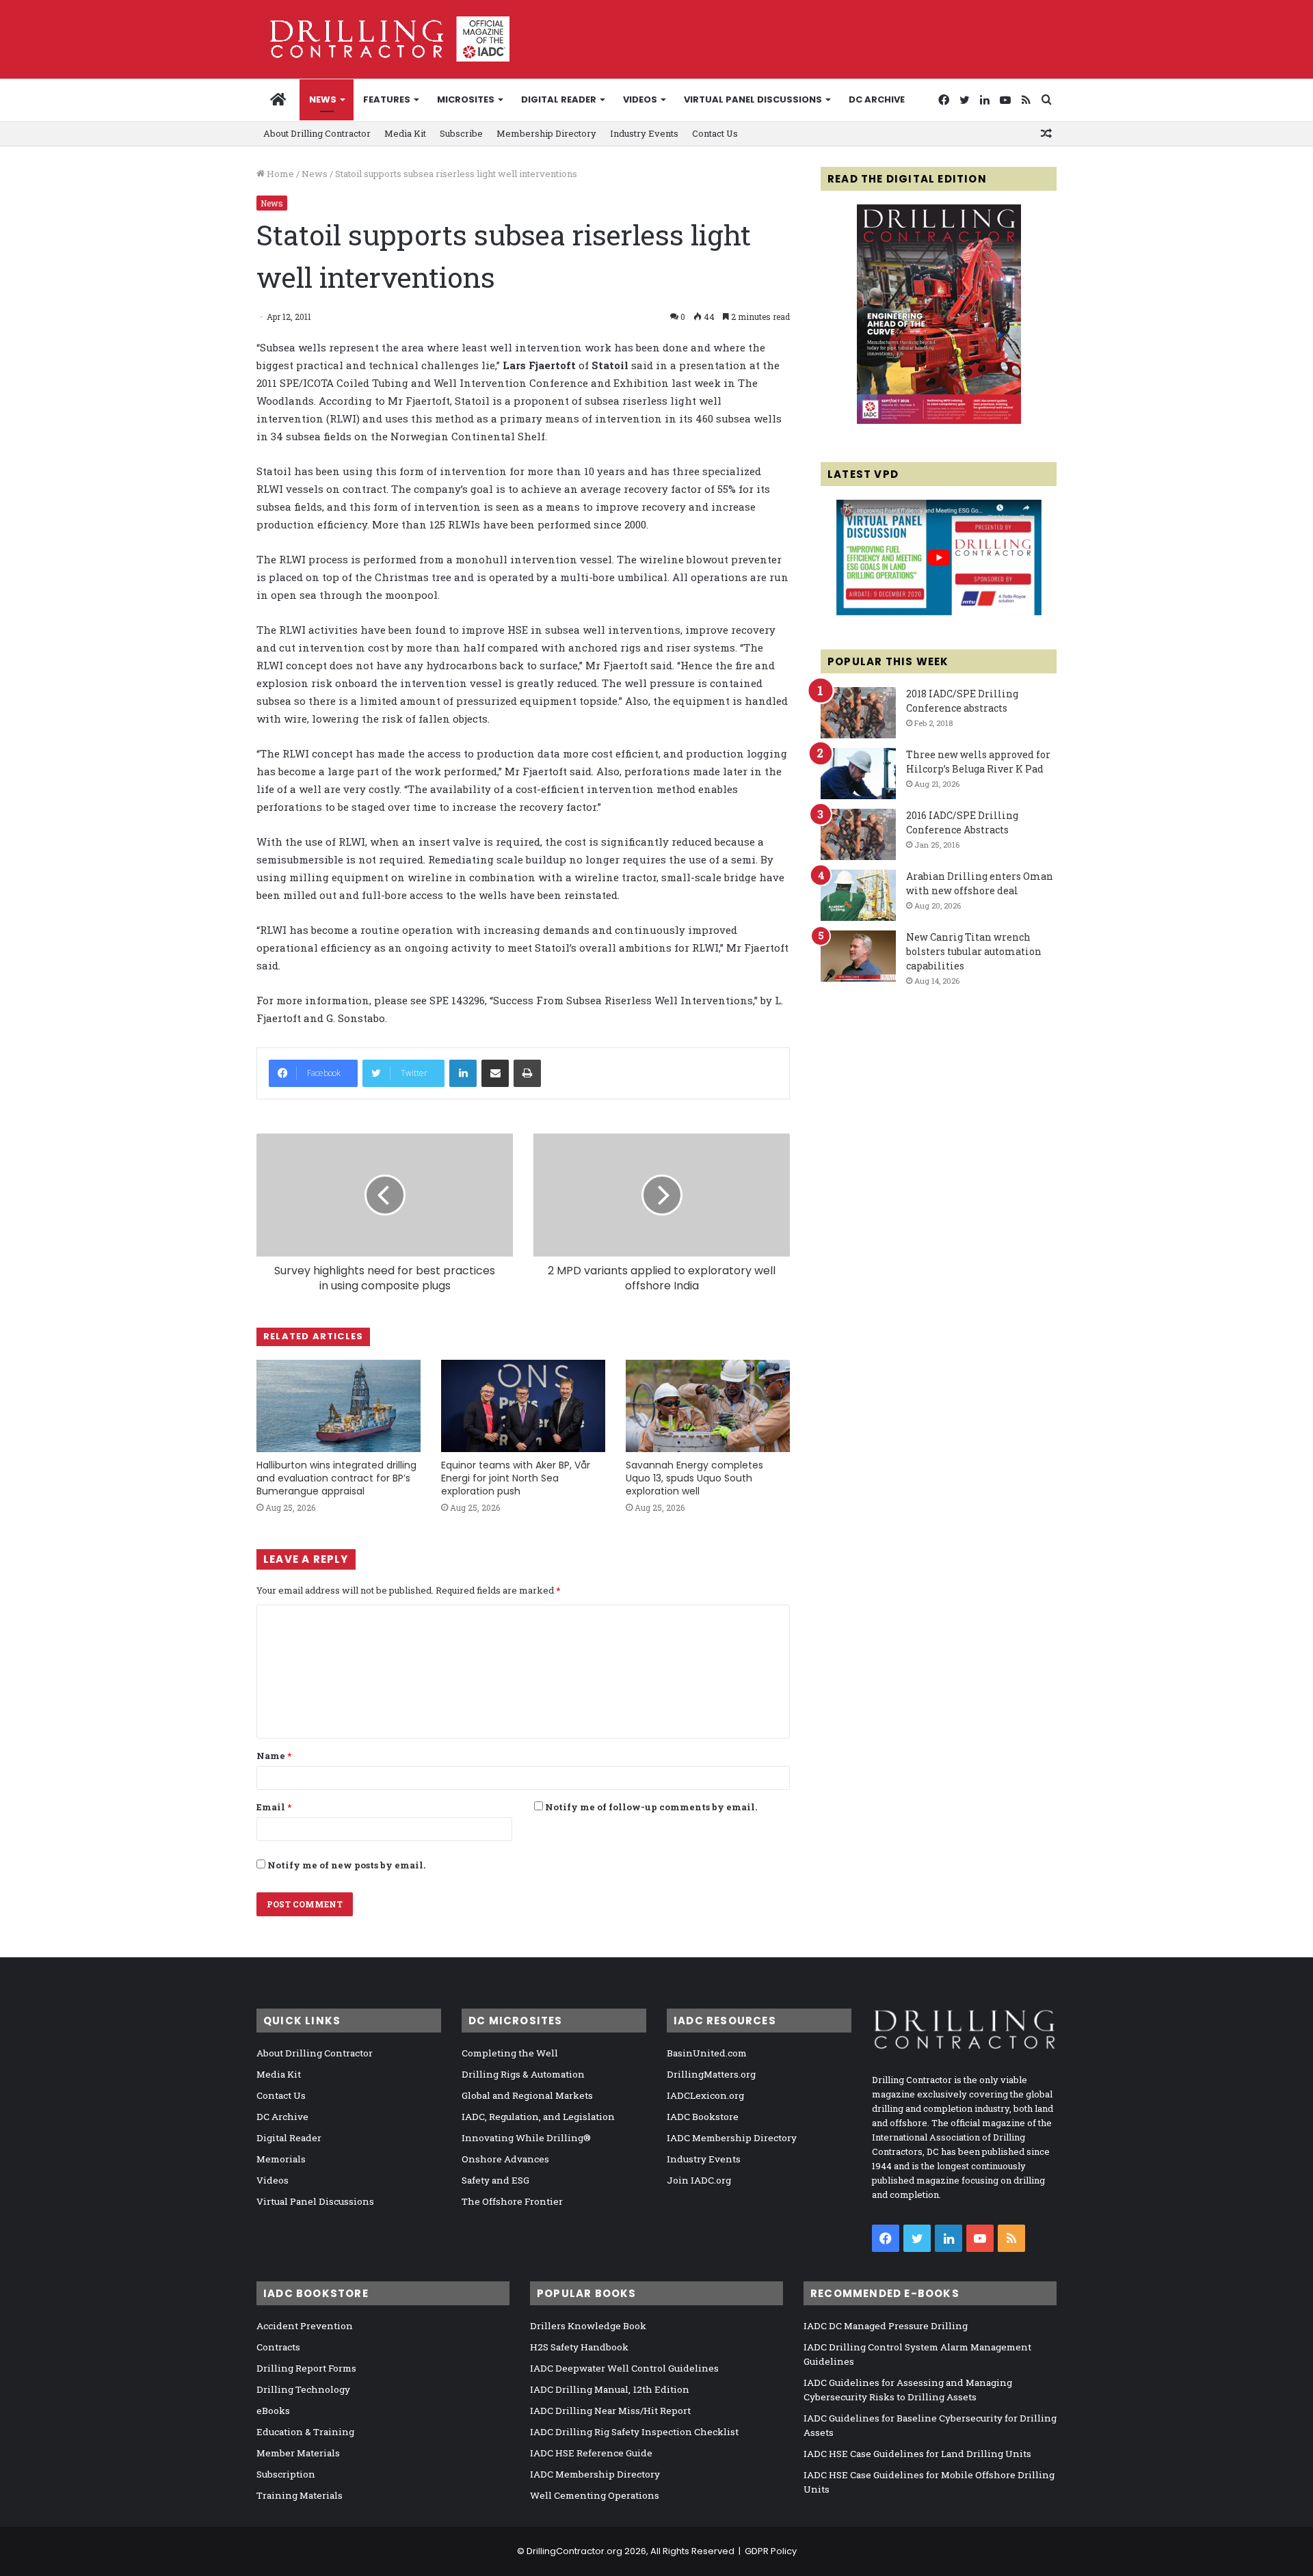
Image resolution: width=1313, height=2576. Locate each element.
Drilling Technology (303, 2389)
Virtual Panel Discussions (753, 99)
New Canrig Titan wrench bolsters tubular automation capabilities (974, 951)
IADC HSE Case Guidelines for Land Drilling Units (917, 2454)
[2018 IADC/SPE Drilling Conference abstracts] (858, 713)
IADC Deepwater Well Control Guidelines (624, 2368)
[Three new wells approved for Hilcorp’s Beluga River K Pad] (858, 774)
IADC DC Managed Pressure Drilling (886, 2326)
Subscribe (461, 133)
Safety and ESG (495, 2180)
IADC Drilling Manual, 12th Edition (610, 2389)
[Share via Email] (495, 1073)
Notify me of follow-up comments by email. (651, 1807)
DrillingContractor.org (574, 2551)
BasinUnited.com (707, 2053)
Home (279, 174)
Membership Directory (546, 133)
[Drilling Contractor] (383, 39)
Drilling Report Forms (306, 2368)
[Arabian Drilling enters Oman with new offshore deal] (858, 895)
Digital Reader (559, 99)
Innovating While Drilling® (526, 2138)
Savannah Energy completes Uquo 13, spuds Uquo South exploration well (694, 1478)
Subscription (286, 2474)
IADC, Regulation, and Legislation (538, 2117)
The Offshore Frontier (512, 2201)
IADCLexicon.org (705, 2095)
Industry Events (644, 133)
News (323, 99)
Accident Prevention (305, 2326)
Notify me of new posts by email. (346, 1865)
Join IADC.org (699, 2180)
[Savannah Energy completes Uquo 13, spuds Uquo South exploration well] (708, 1406)
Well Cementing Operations (595, 2495)
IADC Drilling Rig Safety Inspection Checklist (634, 2432)
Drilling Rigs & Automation (523, 2074)
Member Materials (298, 2453)
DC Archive (877, 99)
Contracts (278, 2347)
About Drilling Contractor (317, 133)
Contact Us (715, 133)
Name (274, 1756)
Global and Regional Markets (527, 2095)
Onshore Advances (505, 2159)
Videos (640, 99)
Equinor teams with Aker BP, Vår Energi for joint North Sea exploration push (516, 1478)
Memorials (281, 2159)
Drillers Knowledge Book (588, 2326)
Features (387, 99)
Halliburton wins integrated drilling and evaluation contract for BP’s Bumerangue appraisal (336, 1478)
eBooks (273, 2411)
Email (274, 1807)
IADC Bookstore (703, 2117)
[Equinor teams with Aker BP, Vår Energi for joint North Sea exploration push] (523, 1406)
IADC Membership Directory (732, 2138)
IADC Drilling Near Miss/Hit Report (610, 2411)
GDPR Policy (771, 2551)
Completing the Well (510, 2053)
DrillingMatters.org (711, 2074)
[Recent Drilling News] (939, 420)
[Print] (527, 1073)
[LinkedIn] (463, 1073)
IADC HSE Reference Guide (591, 2453)
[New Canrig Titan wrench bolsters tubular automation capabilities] (858, 956)
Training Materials (300, 2495)
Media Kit (405, 133)
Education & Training (305, 2432)
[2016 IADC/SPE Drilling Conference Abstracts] (858, 834)
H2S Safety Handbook (579, 2347)
